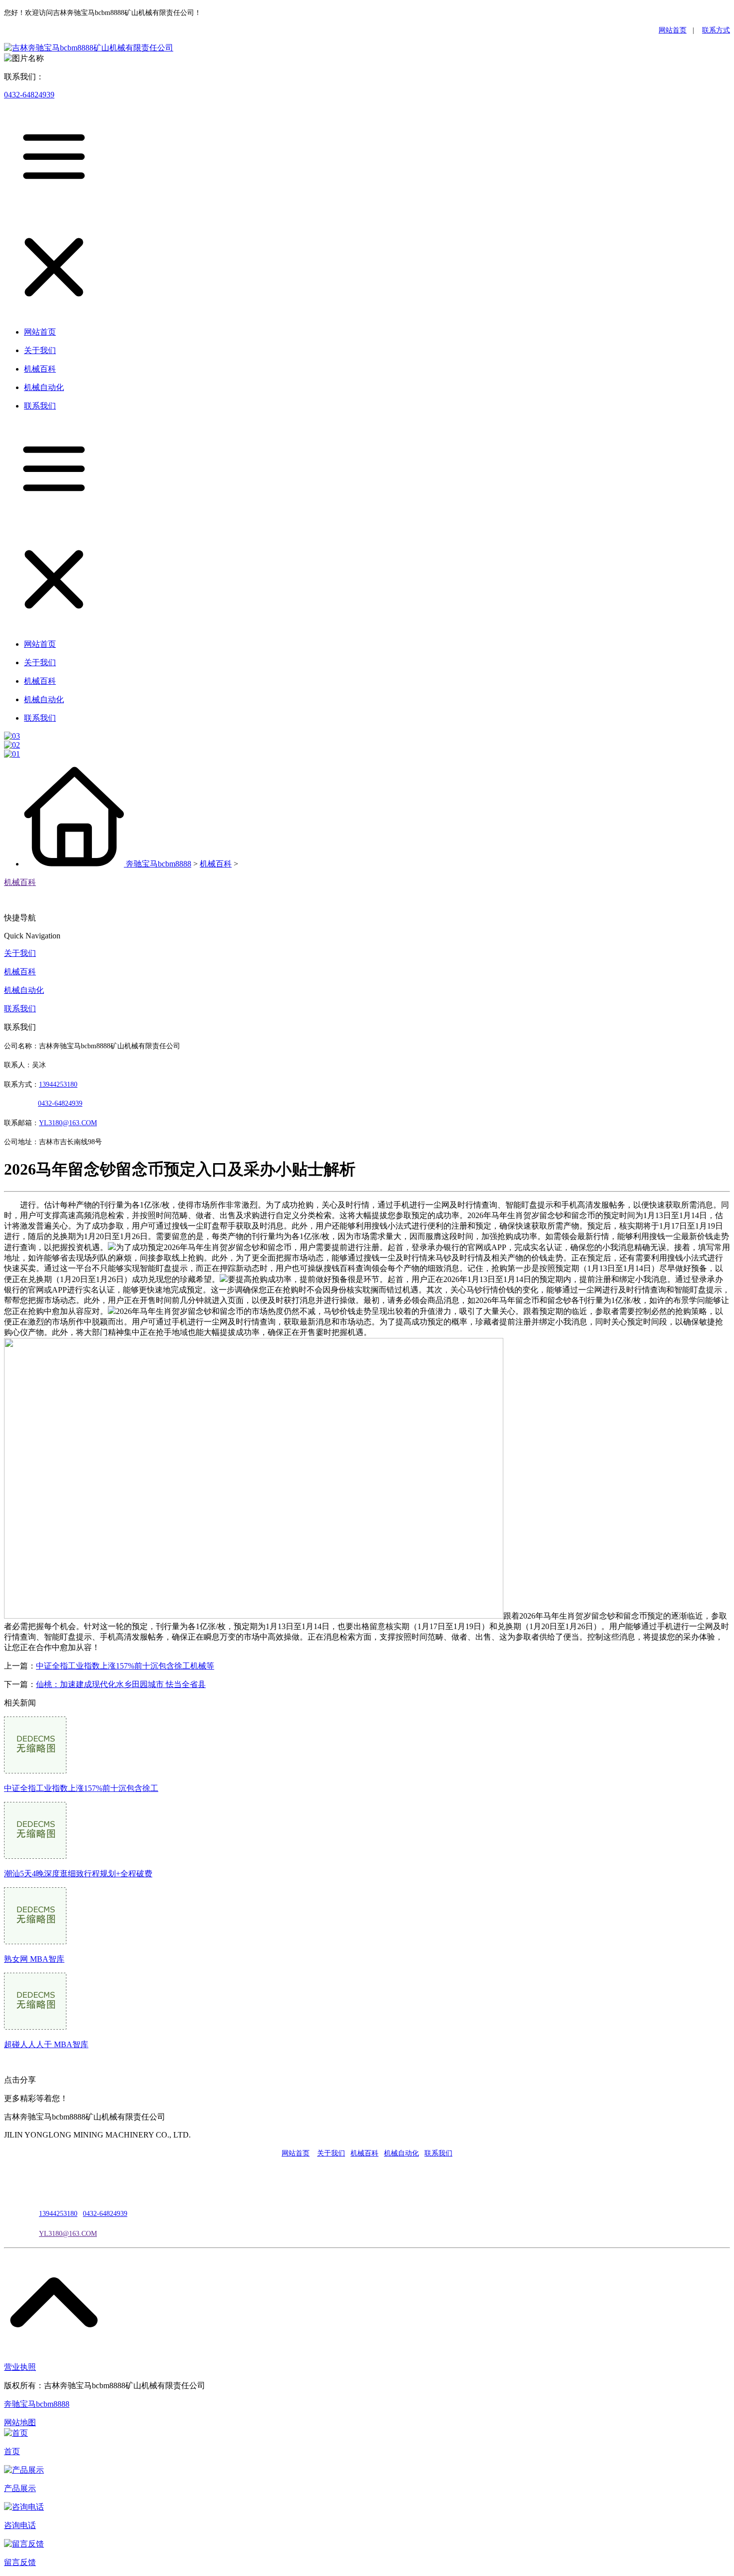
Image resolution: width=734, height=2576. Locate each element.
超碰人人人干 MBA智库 (46, 2044)
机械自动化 (24, 990)
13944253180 (58, 1084)
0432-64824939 (29, 95)
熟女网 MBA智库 (34, 1959)
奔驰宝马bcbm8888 (159, 864)
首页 (12, 2451)
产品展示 (20, 2488)
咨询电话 (20, 2525)
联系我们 (20, 1009)
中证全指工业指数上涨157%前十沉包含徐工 (81, 1788)
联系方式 (716, 30)
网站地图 (20, 2422)
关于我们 (20, 953)
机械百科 (216, 864)
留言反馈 (20, 2562)
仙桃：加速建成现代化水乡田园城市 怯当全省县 (121, 1684)
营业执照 (20, 2367)
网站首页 (673, 30)
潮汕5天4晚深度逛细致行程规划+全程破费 (78, 1874)
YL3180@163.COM (68, 2234)
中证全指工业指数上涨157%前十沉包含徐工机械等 (125, 1666)
